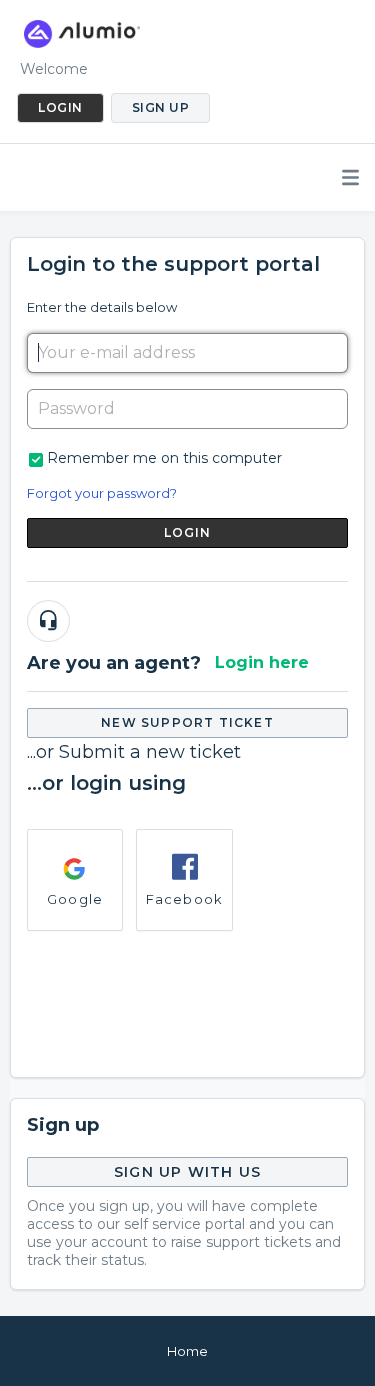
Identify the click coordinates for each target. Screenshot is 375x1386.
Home (187, 1351)
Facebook (185, 899)
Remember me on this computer (164, 458)
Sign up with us (187, 1172)
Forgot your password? (102, 493)
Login (188, 532)
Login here (262, 662)
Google (75, 899)
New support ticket (187, 722)
